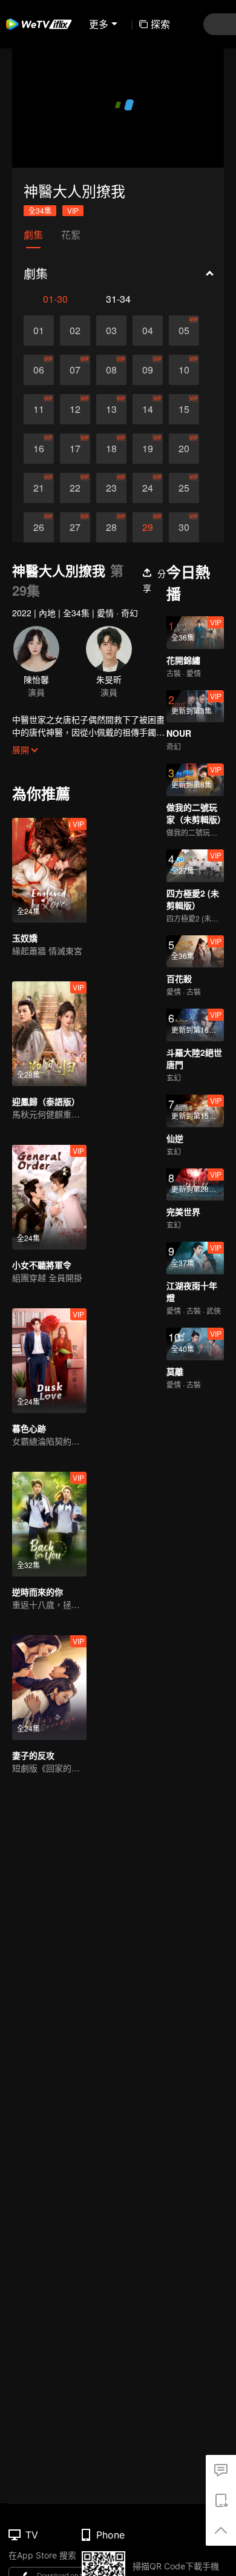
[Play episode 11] (39, 458)
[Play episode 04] (148, 379)
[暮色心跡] (49, 1409)
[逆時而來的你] (49, 1573)
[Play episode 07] (75, 418)
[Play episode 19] (148, 497)
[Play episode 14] (148, 458)
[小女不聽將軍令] (49, 1246)
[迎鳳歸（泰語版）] (49, 1082)
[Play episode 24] (148, 536)
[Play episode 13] (111, 458)
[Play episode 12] (75, 458)
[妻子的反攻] (49, 1736)
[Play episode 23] (111, 536)
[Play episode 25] (184, 536)
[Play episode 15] (184, 458)
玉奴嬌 (25, 986)
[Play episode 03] (111, 379)
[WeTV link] (39, 24)
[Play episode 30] (184, 576)
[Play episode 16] (39, 497)
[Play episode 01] (39, 379)
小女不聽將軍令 (42, 1313)
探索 (160, 24)
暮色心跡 (29, 1477)
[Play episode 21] (39, 536)
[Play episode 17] (75, 497)
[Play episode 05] (184, 379)
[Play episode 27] (75, 576)
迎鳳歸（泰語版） (46, 1150)
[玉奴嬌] (49, 919)
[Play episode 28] (111, 576)
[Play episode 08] (111, 418)
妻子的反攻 (33, 1804)
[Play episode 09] (148, 418)
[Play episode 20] (184, 497)
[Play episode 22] (75, 536)
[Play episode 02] (75, 379)
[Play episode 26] (39, 576)
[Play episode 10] (184, 418)
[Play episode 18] (111, 497)
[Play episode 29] (148, 576)
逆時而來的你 (38, 1640)
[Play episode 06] (39, 418)
